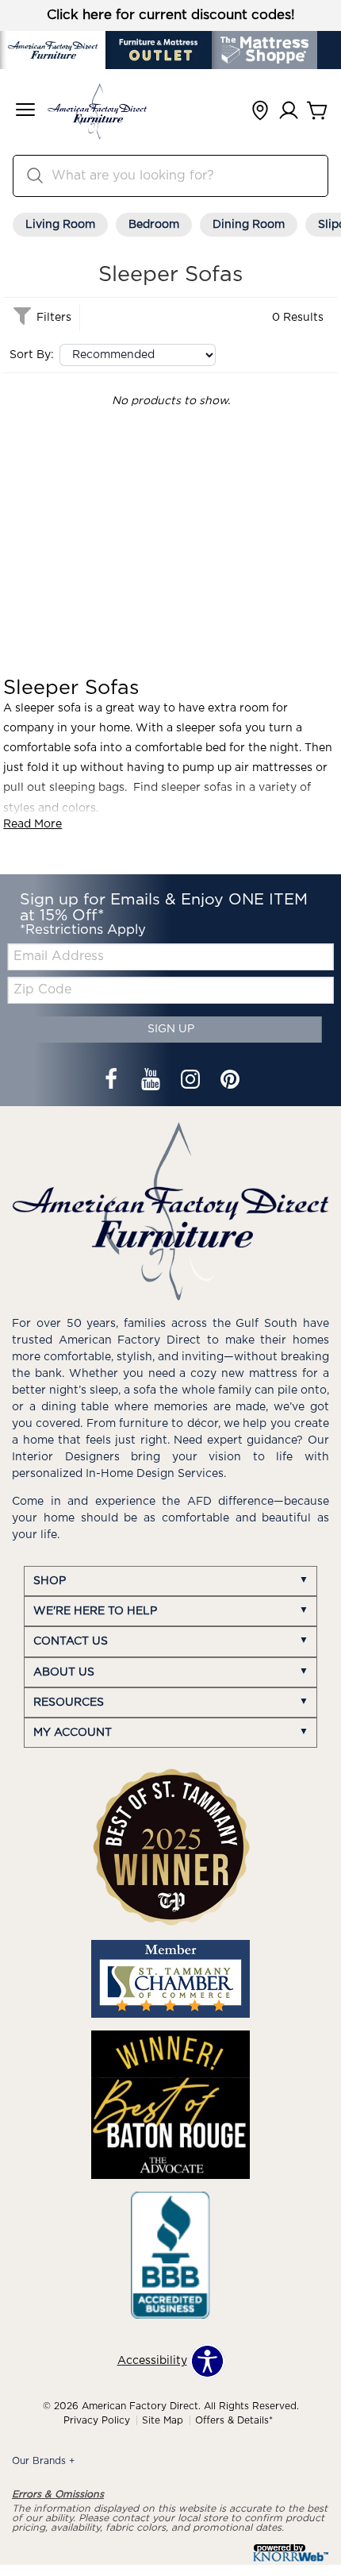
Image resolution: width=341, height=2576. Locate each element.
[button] (25, 112)
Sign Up (171, 1029)
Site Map (163, 2420)
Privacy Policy (97, 2420)
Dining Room (249, 225)
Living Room (60, 225)
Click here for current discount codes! (171, 15)
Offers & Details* (234, 2420)
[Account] (289, 112)
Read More (33, 824)
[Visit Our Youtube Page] (152, 1082)
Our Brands (44, 2461)
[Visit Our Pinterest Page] (230, 1082)
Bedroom (154, 225)
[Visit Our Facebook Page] (113, 1082)
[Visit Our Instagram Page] (192, 1082)
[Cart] (317, 112)
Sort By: (32, 355)
